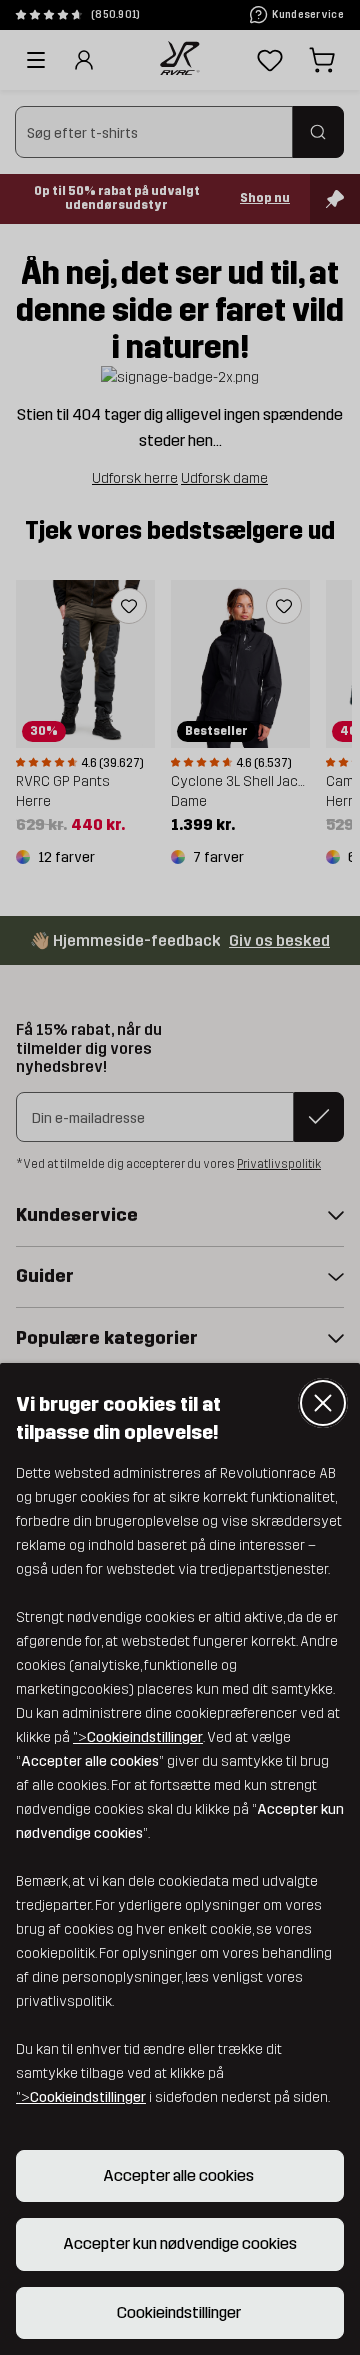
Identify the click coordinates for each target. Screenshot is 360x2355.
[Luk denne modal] (323, 1403)
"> (138, 1737)
